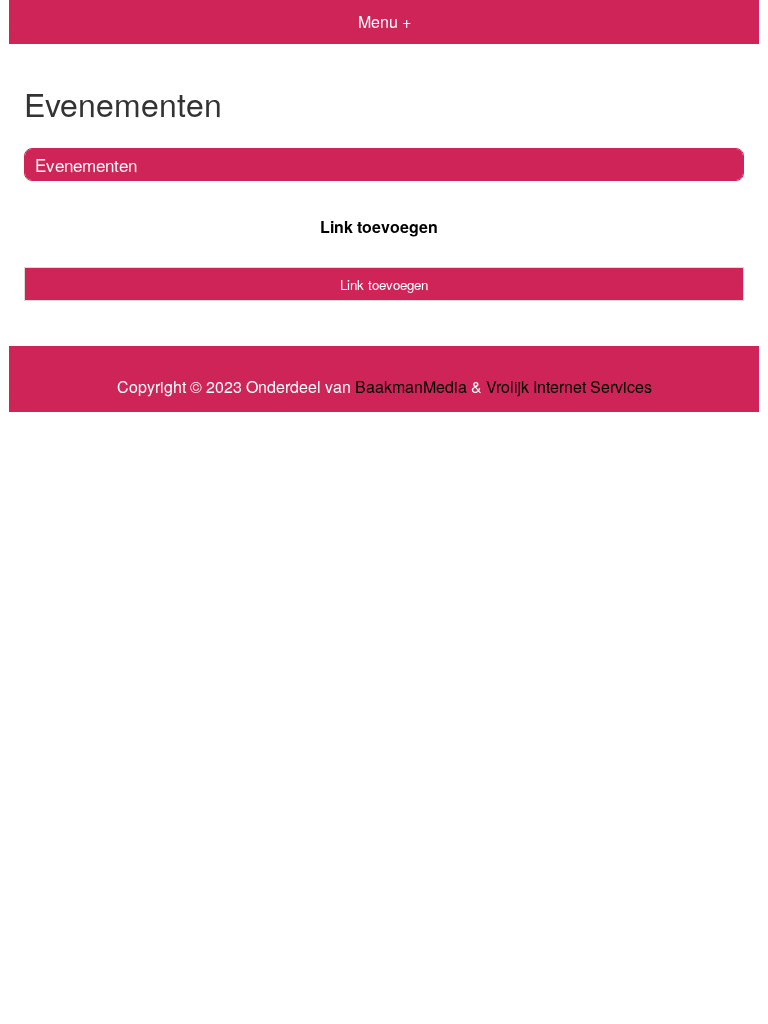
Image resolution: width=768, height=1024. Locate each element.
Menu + (384, 21)
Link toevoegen (379, 226)
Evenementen (86, 164)
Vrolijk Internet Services (569, 387)
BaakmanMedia (411, 387)
